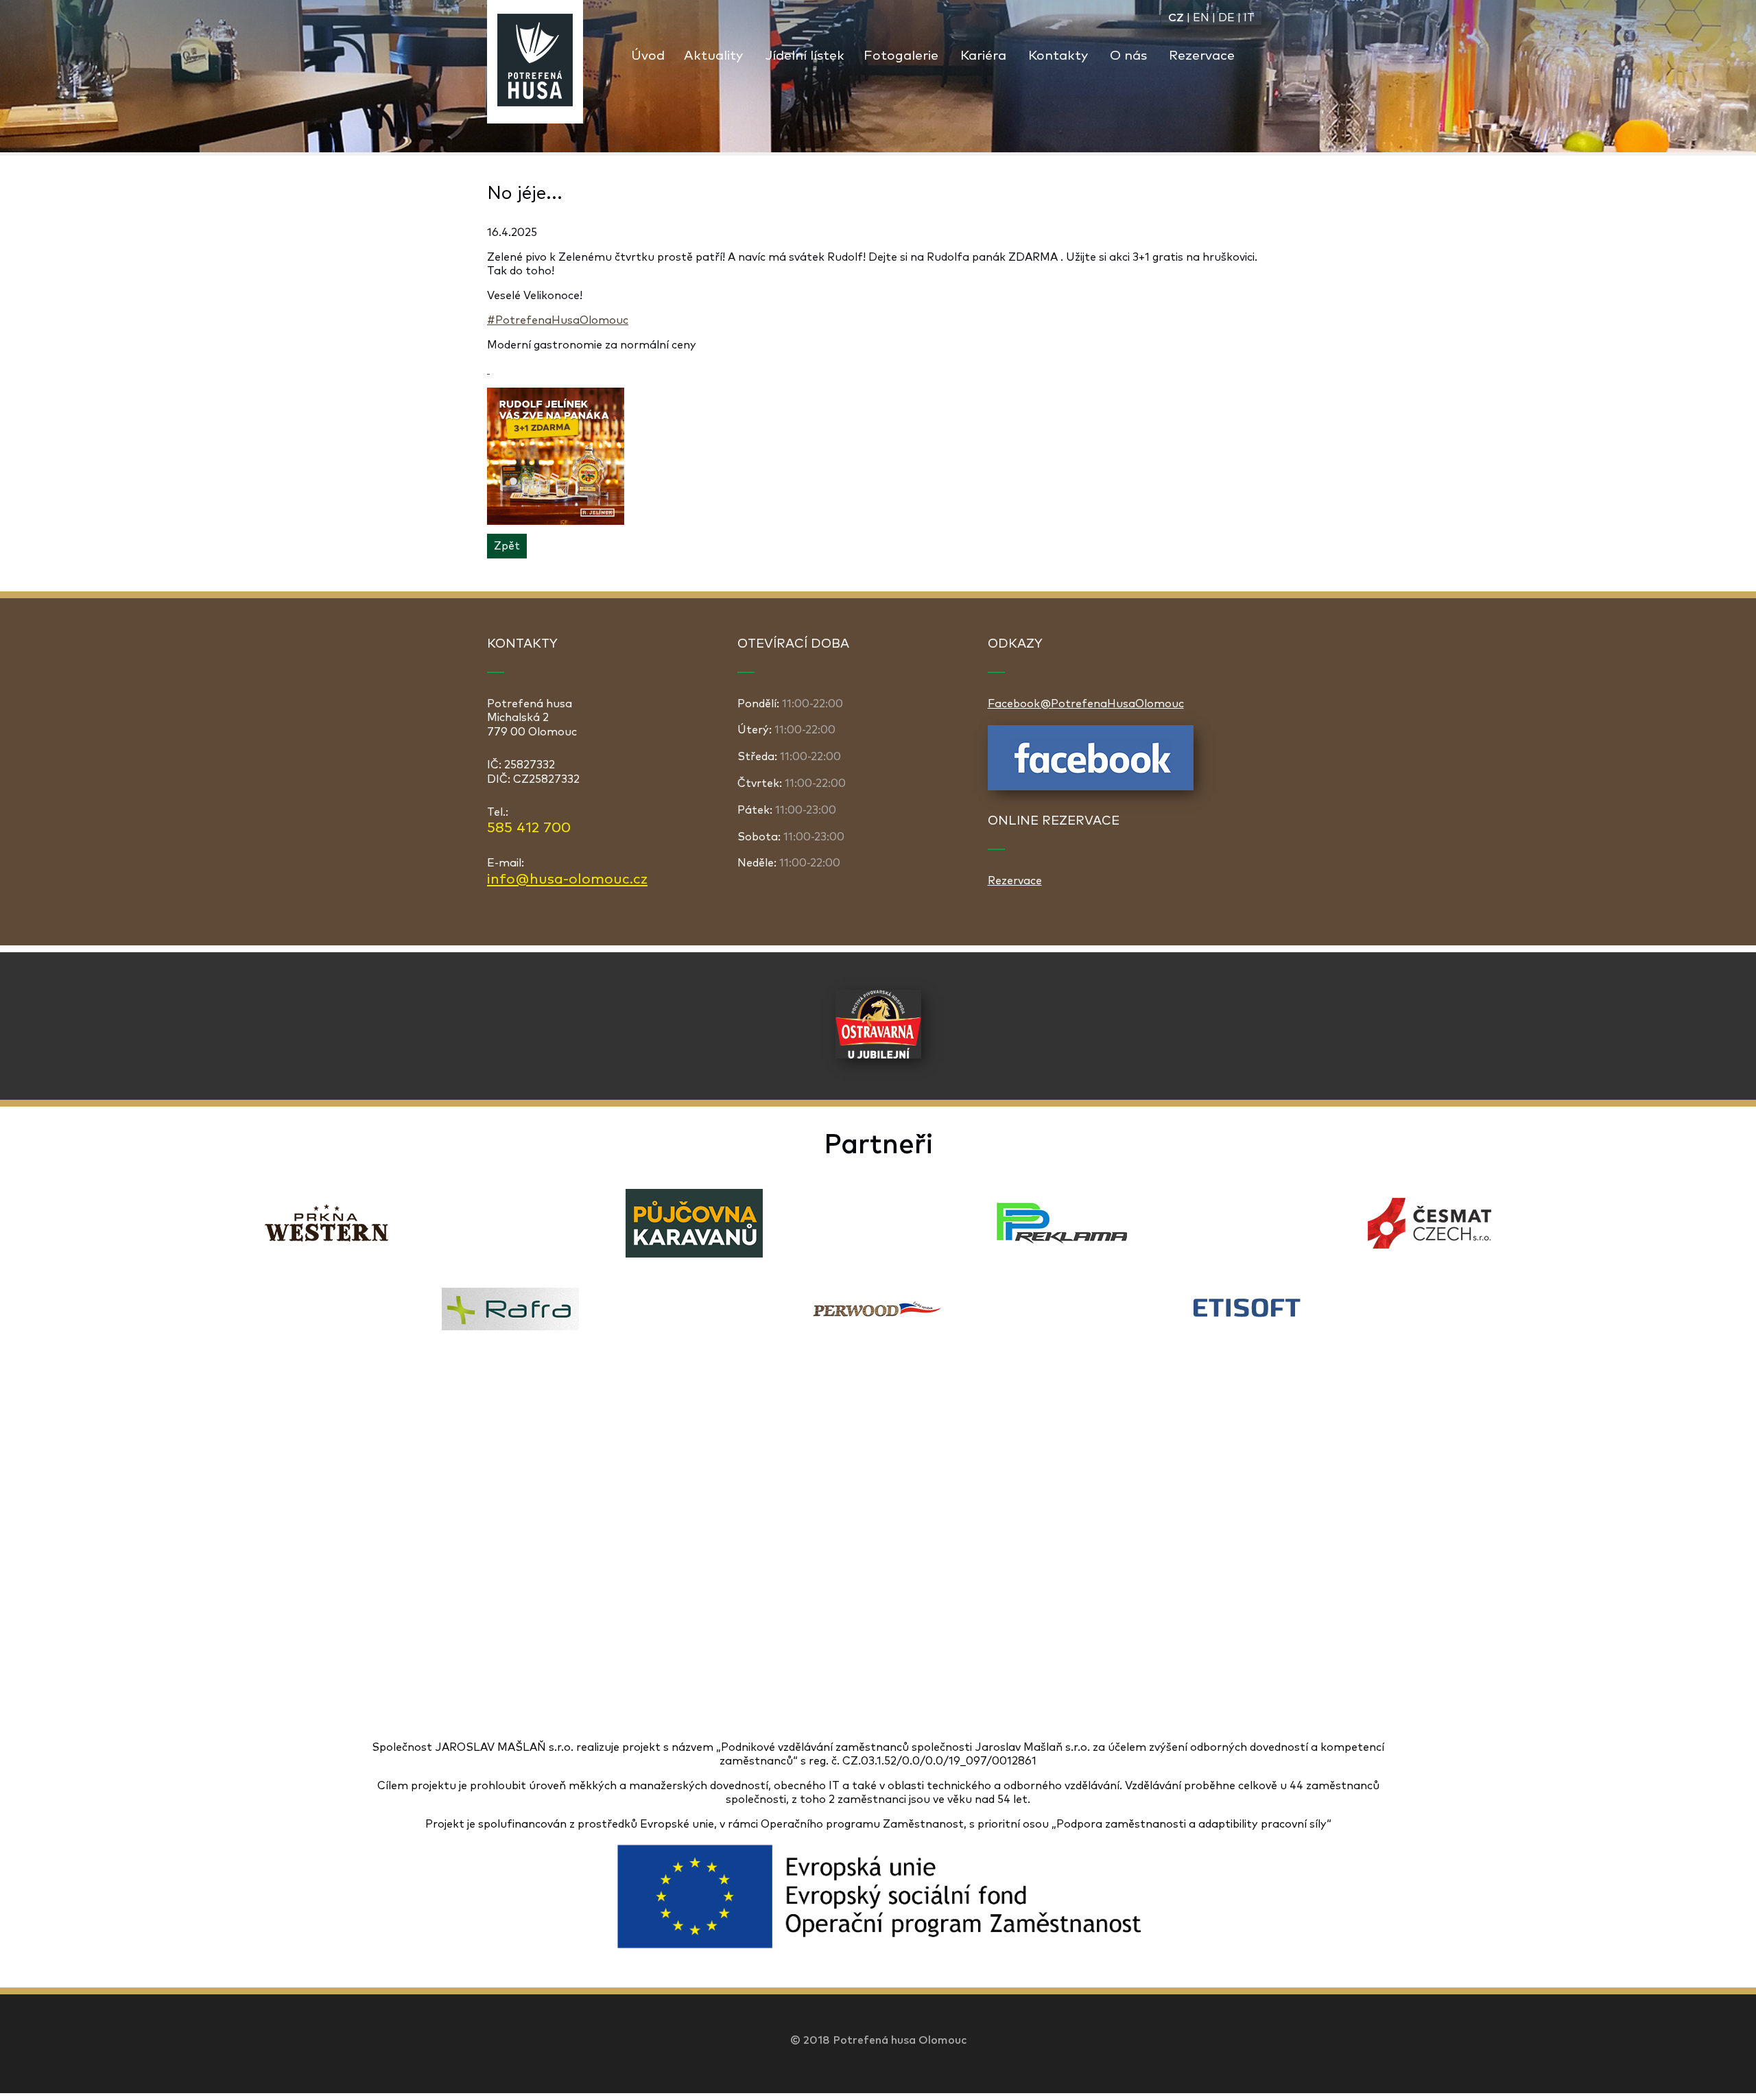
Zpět (507, 546)
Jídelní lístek (805, 56)
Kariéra (983, 56)
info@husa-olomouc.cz (567, 880)
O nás (1128, 56)
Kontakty (1058, 56)
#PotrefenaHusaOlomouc (558, 320)
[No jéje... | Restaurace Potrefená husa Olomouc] (535, 62)
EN (1201, 18)
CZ (1176, 18)
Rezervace (1202, 56)
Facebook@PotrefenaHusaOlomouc (1086, 704)
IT (1249, 18)
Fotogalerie (901, 56)
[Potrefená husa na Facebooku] (1091, 787)
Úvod (648, 56)
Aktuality (713, 56)
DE (1226, 18)
